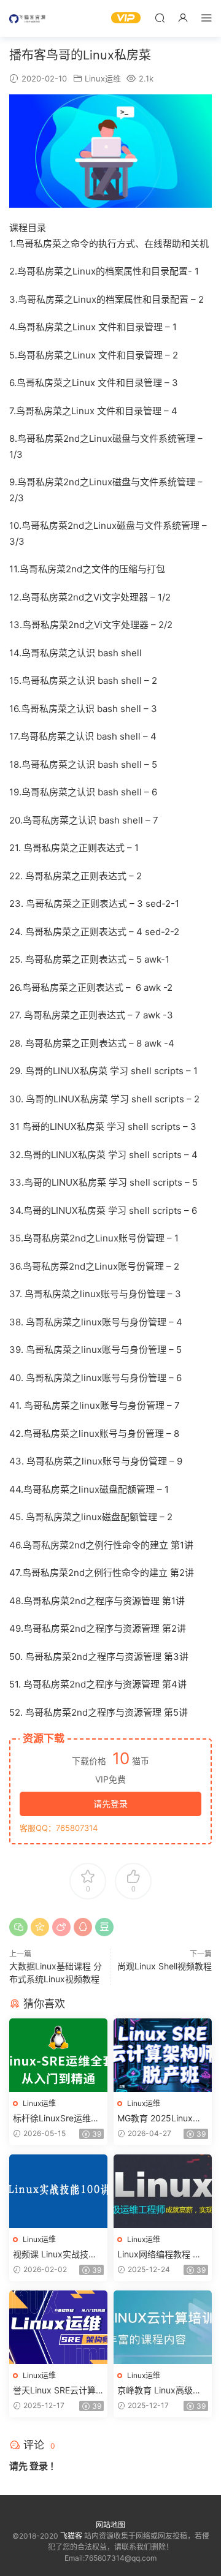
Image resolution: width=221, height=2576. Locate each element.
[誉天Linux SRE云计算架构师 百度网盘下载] (58, 2327)
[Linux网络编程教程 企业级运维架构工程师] (163, 2191)
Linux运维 (103, 78)
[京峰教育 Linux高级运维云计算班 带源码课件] (163, 2327)
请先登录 (110, 1804)
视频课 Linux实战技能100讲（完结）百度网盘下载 (57, 2255)
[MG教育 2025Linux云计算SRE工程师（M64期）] (163, 2055)
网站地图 (110, 2525)
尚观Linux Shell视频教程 (165, 1966)
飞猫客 (28, 18)
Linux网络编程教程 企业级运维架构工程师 (159, 2255)
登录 (39, 2466)
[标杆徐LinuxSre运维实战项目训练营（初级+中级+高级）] (58, 2055)
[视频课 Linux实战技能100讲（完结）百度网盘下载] (58, 2191)
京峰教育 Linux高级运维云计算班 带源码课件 (161, 2391)
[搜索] (160, 17)
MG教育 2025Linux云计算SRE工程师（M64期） (160, 2119)
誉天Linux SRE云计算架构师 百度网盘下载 (54, 2391)
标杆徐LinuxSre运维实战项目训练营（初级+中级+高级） (56, 2119)
